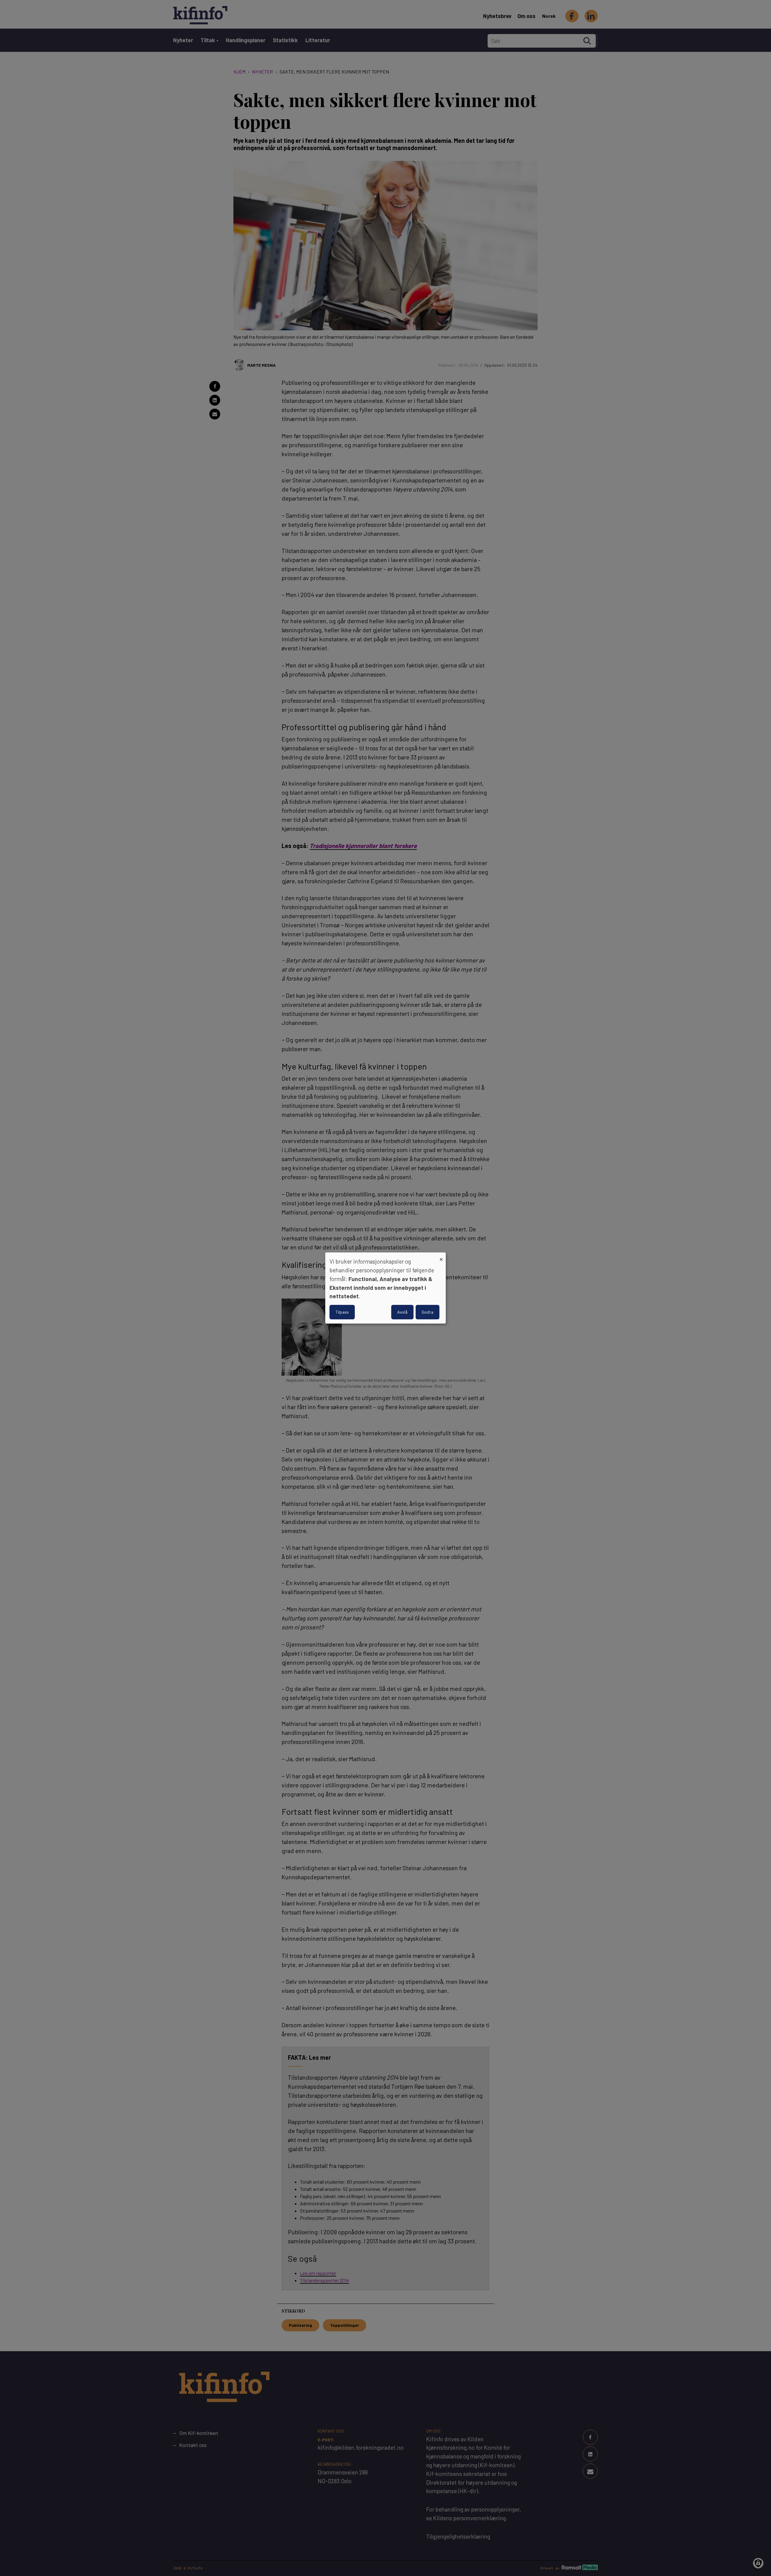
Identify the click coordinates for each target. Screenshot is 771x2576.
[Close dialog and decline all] (441, 1256)
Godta (428, 1312)
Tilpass (342, 1312)
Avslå (402, 1312)
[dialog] (385, 1288)
